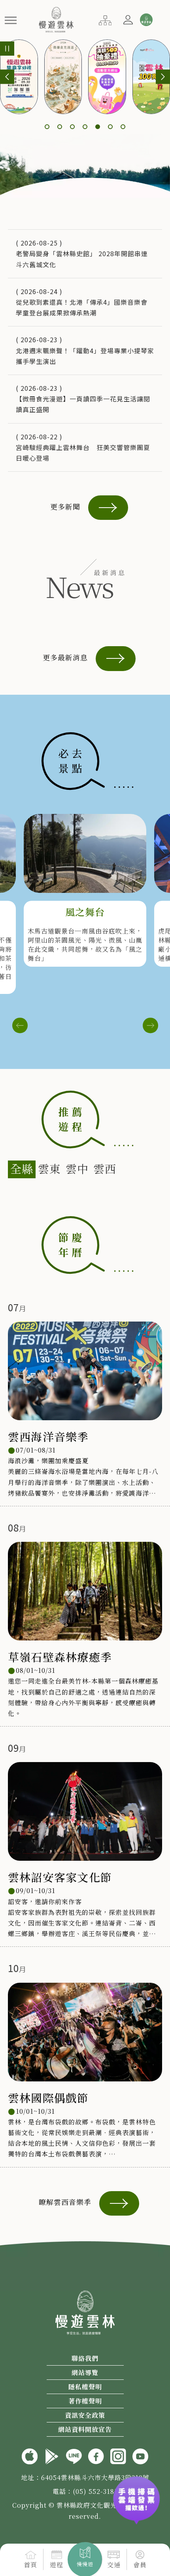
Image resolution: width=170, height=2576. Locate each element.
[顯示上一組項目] (7, 77)
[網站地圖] (105, 19)
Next (150, 1026)
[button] (11, 20)
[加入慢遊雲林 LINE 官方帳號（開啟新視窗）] (74, 2455)
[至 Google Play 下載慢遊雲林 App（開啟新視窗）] (52, 2455)
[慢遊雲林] (56, 19)
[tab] (22, 1169)
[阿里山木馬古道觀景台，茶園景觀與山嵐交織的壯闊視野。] (85, 853)
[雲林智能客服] (146, 20)
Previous (20, 1026)
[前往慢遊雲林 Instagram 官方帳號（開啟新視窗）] (118, 2455)
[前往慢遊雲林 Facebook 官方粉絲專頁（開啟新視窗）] (96, 2455)
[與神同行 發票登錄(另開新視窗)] (136, 2494)
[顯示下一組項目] (163, 77)
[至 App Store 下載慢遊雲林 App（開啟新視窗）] (30, 2455)
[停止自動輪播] (7, 49)
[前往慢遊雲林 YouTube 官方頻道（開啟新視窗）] (140, 2455)
